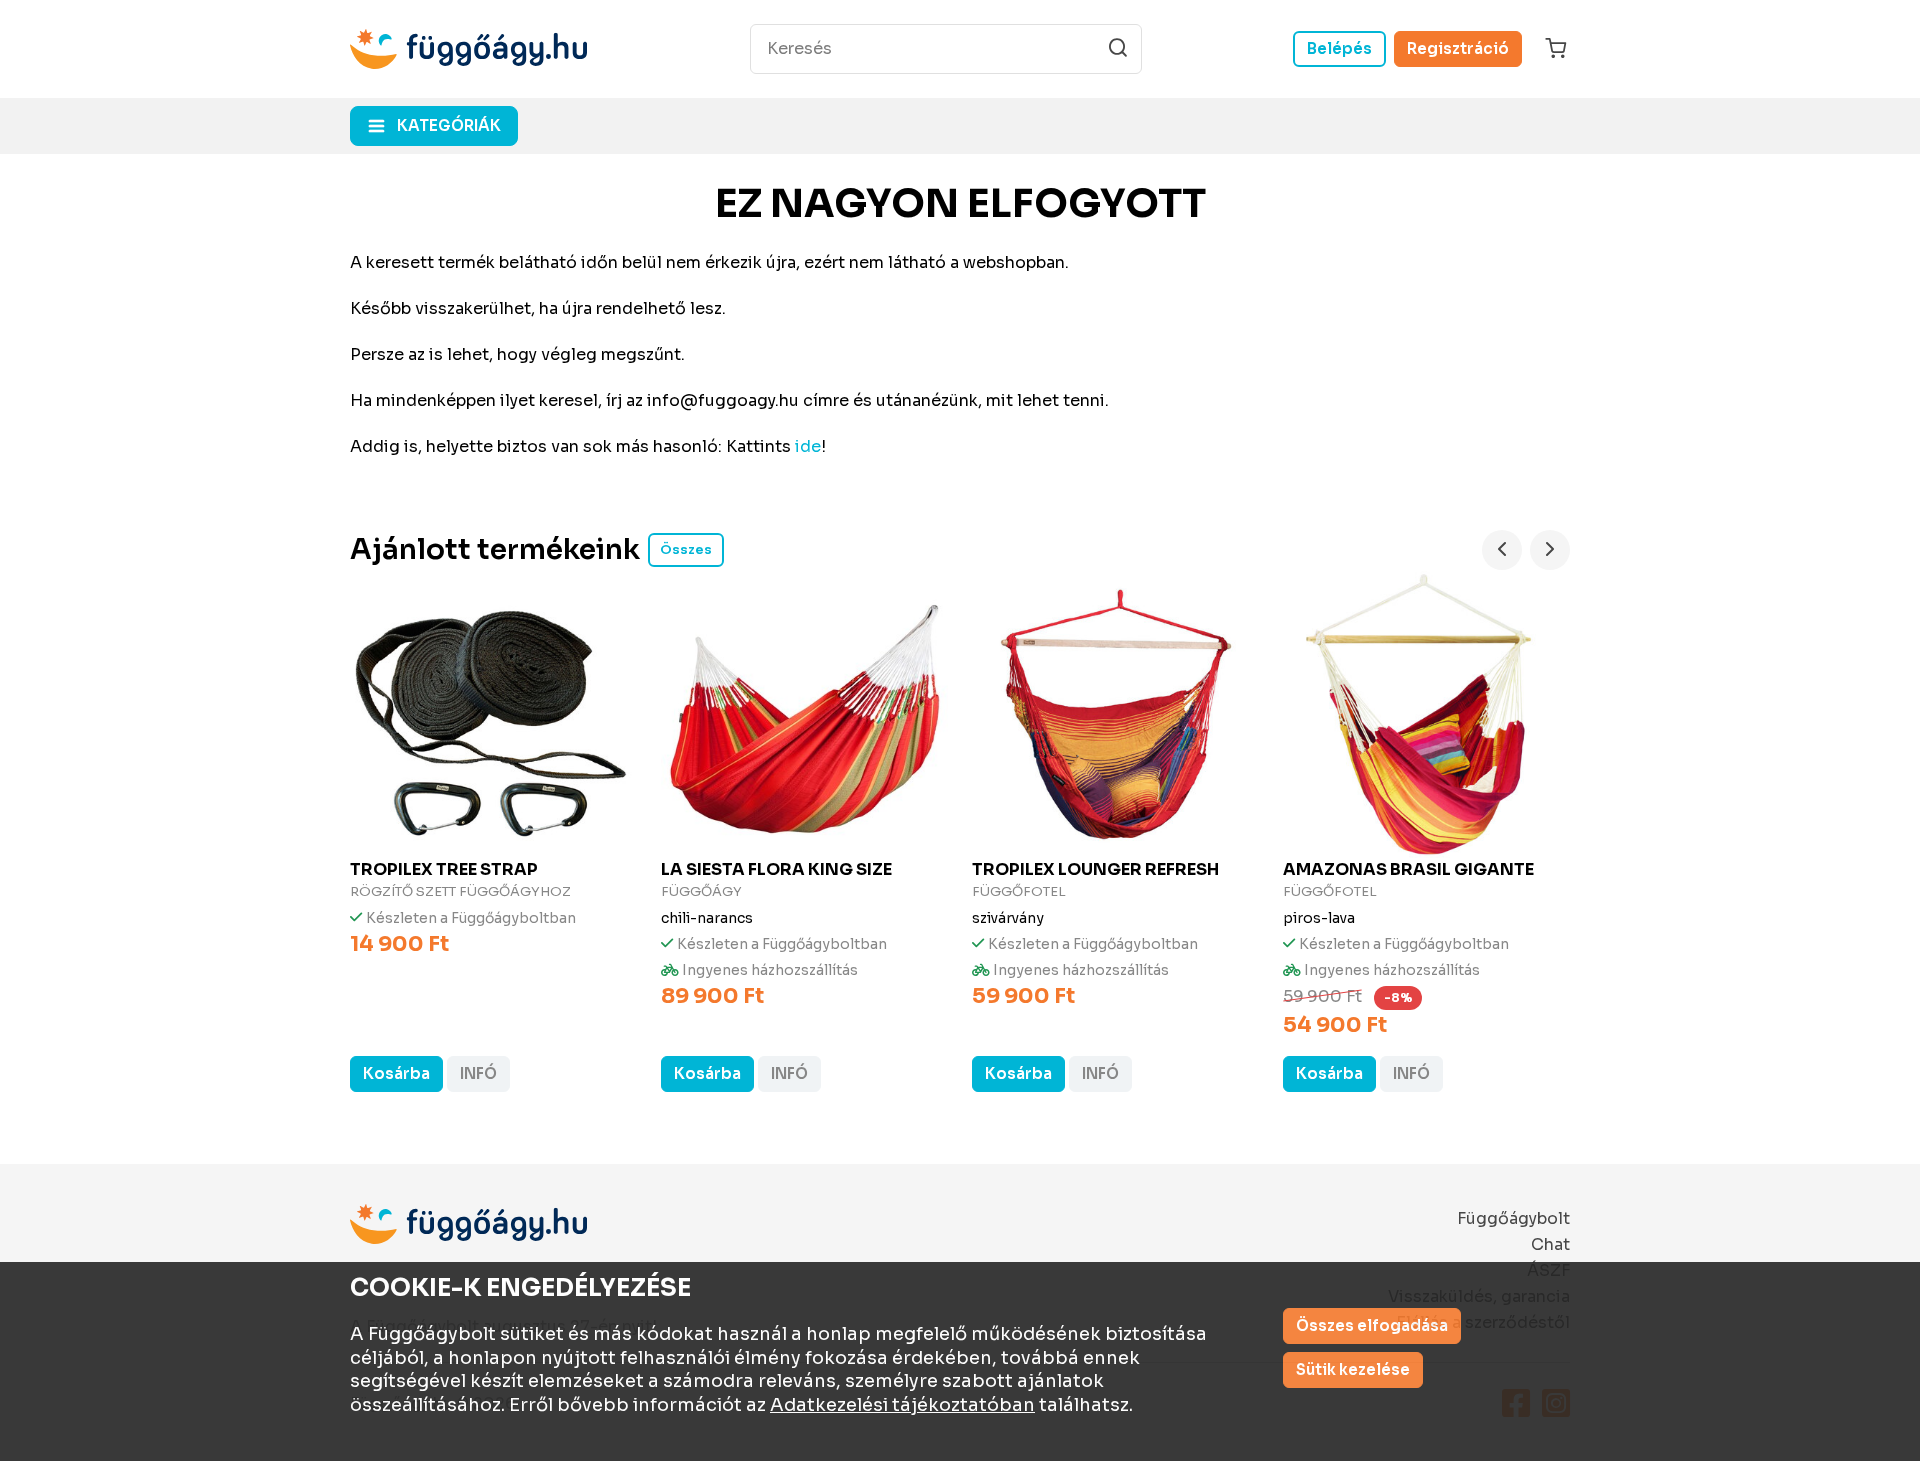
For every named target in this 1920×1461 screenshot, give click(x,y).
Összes (686, 549)
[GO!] (1118, 48)
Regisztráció (1458, 48)
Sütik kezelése (1353, 1369)
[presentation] (1502, 550)
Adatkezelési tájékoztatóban (902, 1405)
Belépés (1339, 48)
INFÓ (478, 1073)
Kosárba (396, 1073)
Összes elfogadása (1372, 1325)
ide (808, 446)
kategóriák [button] (449, 125)
